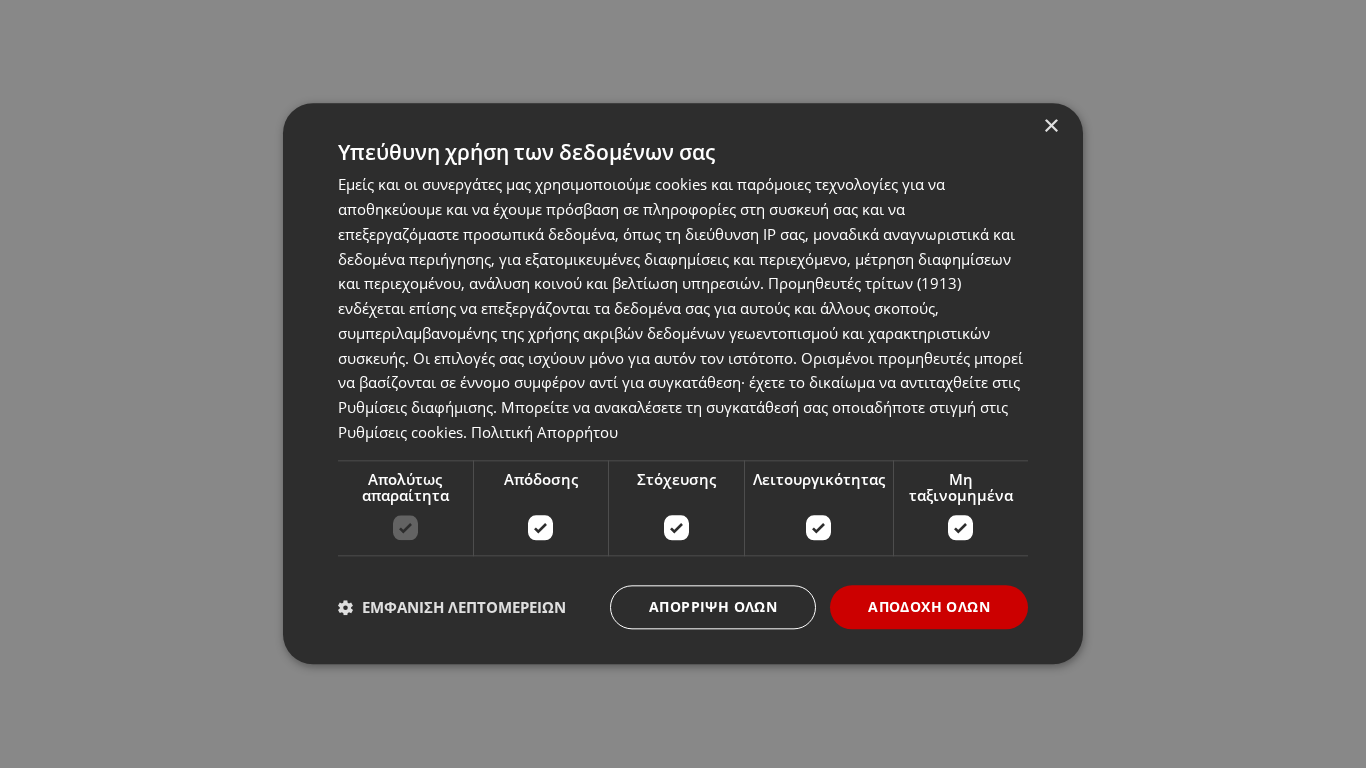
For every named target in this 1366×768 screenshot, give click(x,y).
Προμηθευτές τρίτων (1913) (864, 284)
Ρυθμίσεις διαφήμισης (415, 407)
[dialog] (683, 383)
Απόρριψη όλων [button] (713, 606)
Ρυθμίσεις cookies (400, 432)
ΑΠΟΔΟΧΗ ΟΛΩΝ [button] (929, 606)
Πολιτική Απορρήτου (544, 432)
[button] (452, 607)
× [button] (1050, 126)
